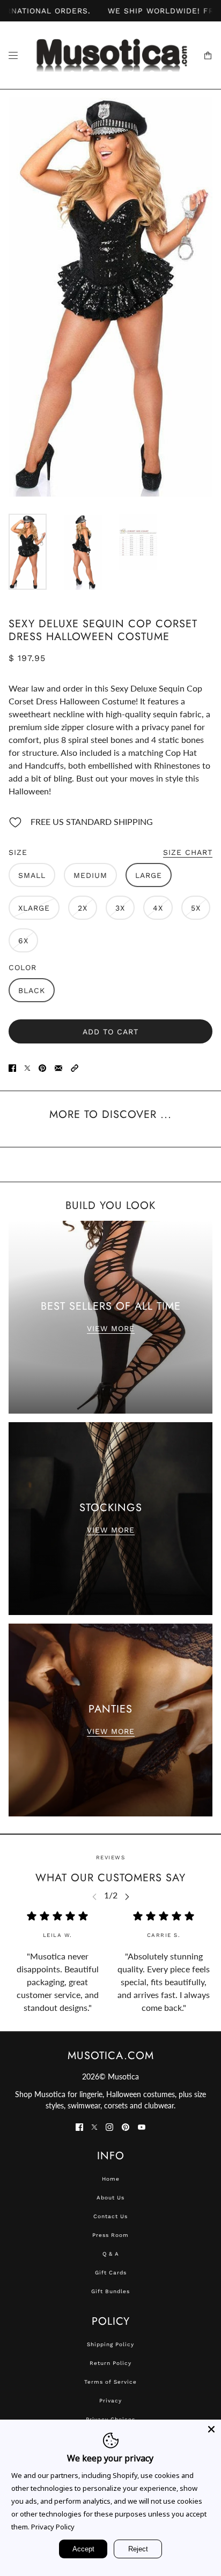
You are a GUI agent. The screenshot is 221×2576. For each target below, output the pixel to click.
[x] (94, 2126)
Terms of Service (110, 2382)
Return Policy (110, 2363)
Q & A (111, 2254)
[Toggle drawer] (13, 55)
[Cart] (208, 55)
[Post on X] (27, 1067)
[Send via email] (58, 1067)
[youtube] (142, 2126)
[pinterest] (126, 2126)
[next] (127, 1896)
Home (111, 2179)
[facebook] (79, 2126)
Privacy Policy (53, 2527)
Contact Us (110, 2216)
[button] (75, 1067)
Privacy (110, 2401)
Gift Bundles (110, 2291)
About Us (110, 2198)
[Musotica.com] (111, 55)
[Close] (211, 2429)
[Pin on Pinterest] (42, 1067)
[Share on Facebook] (12, 1067)
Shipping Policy (110, 2344)
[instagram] (109, 2126)
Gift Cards (111, 2273)
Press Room (110, 2235)
